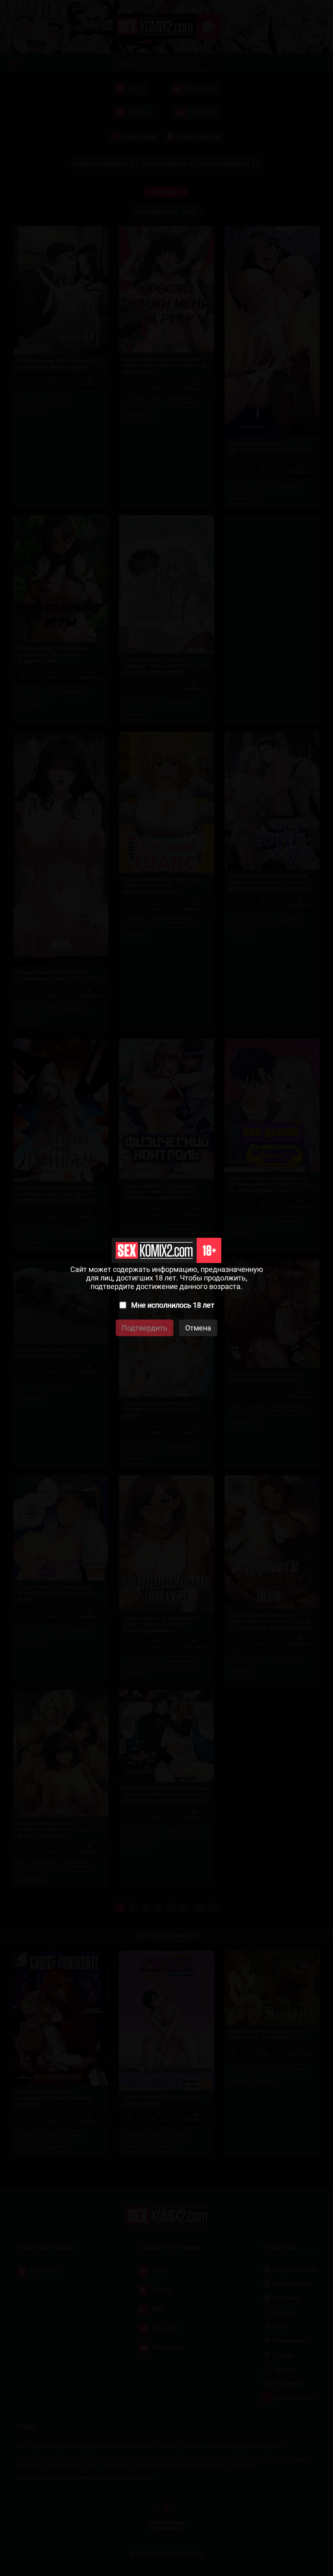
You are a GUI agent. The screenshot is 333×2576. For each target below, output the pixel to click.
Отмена (198, 1328)
